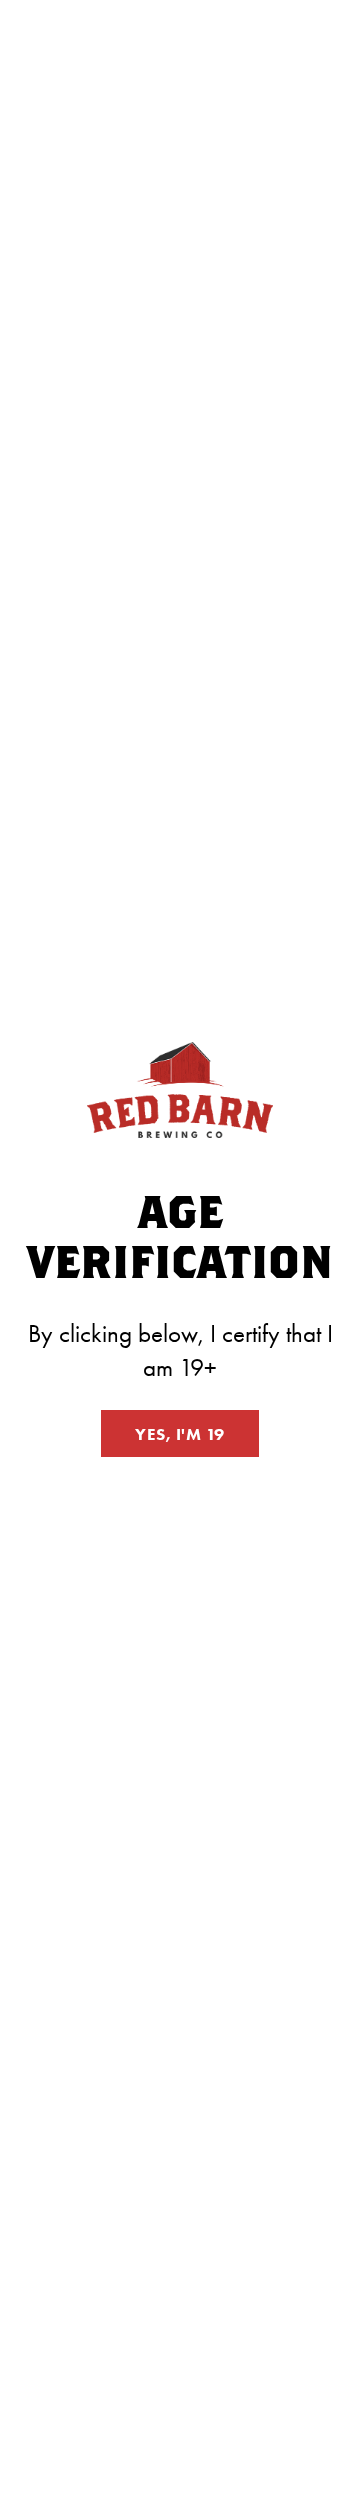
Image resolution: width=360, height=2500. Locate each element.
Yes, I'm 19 (180, 1434)
